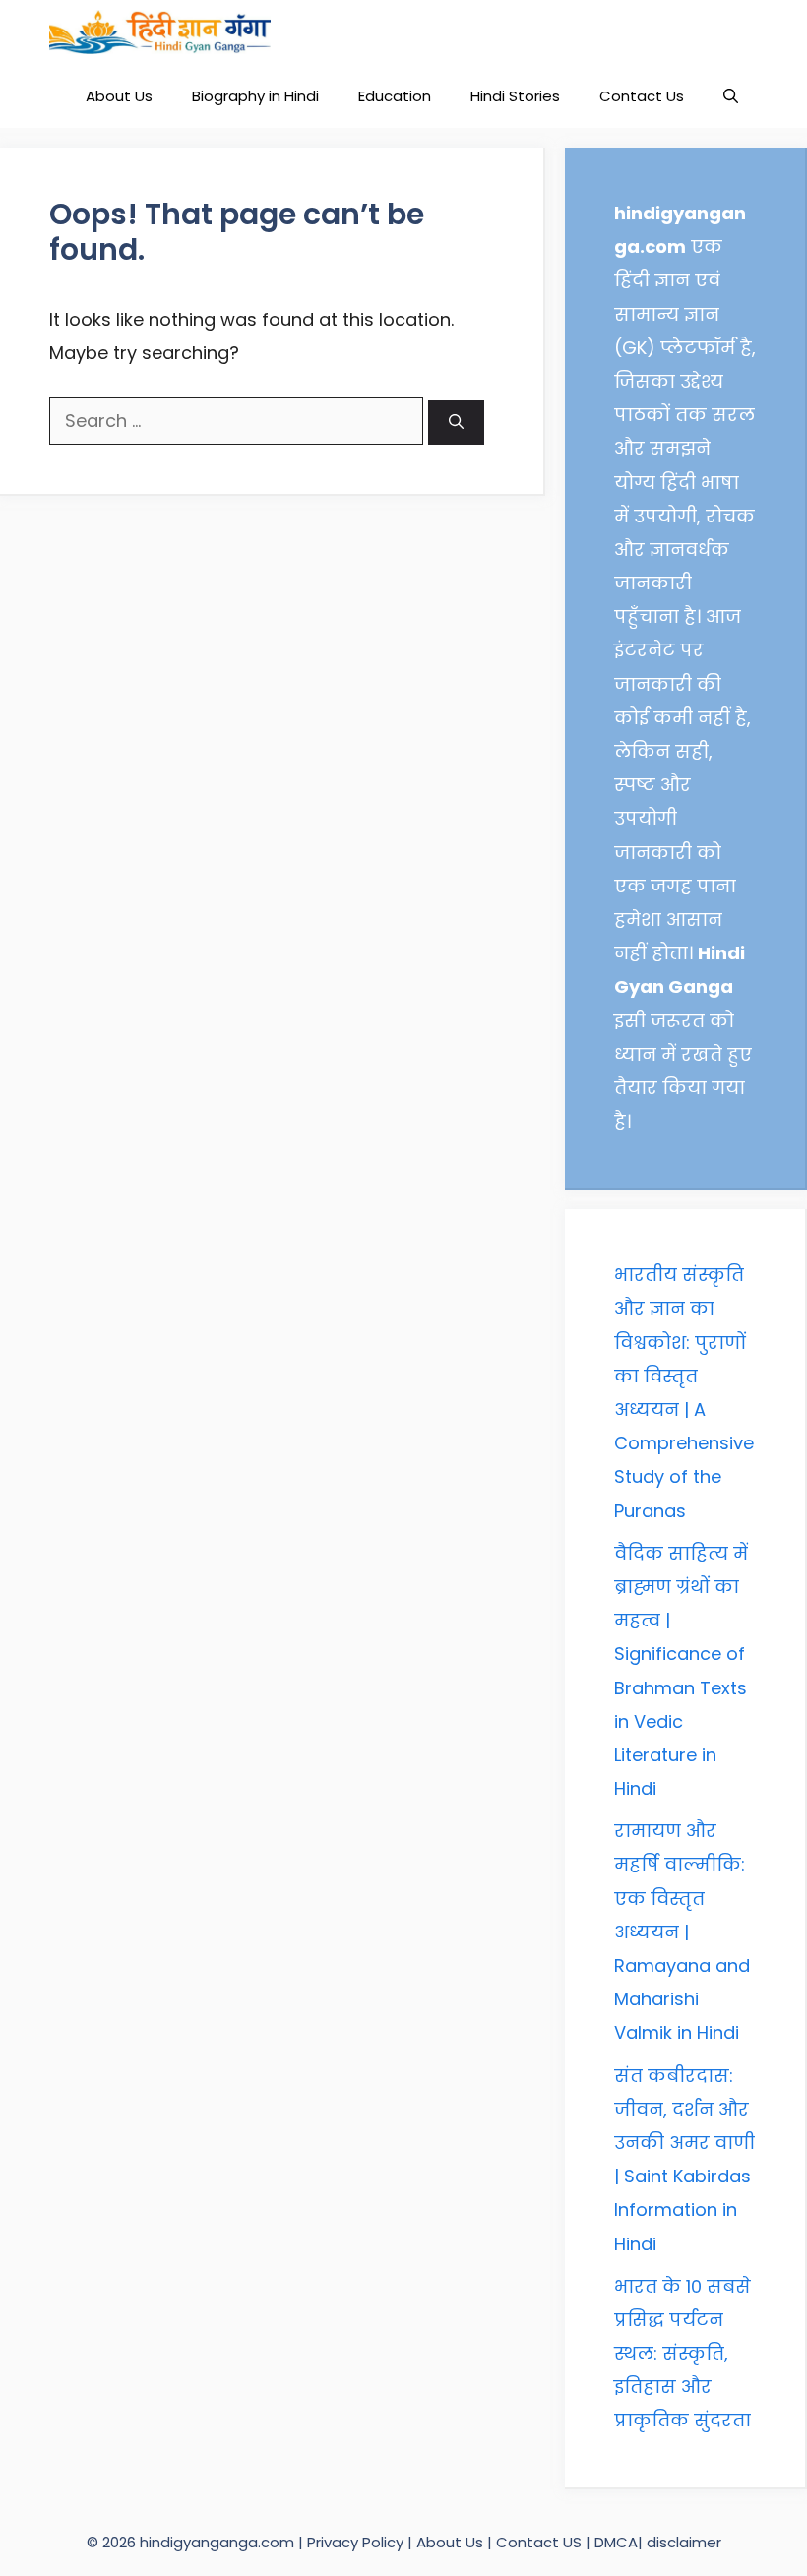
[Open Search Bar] (731, 96)
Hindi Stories (515, 96)
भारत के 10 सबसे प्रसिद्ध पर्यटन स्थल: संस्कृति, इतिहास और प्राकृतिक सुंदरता (683, 2354)
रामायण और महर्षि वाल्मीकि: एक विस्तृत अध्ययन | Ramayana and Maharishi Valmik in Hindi (682, 1932)
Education (395, 96)
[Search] (456, 423)
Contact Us (642, 96)
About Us (119, 96)
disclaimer (684, 2542)
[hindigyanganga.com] (160, 32)
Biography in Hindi (255, 96)
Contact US (539, 2542)
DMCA (616, 2542)
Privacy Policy (357, 2542)
